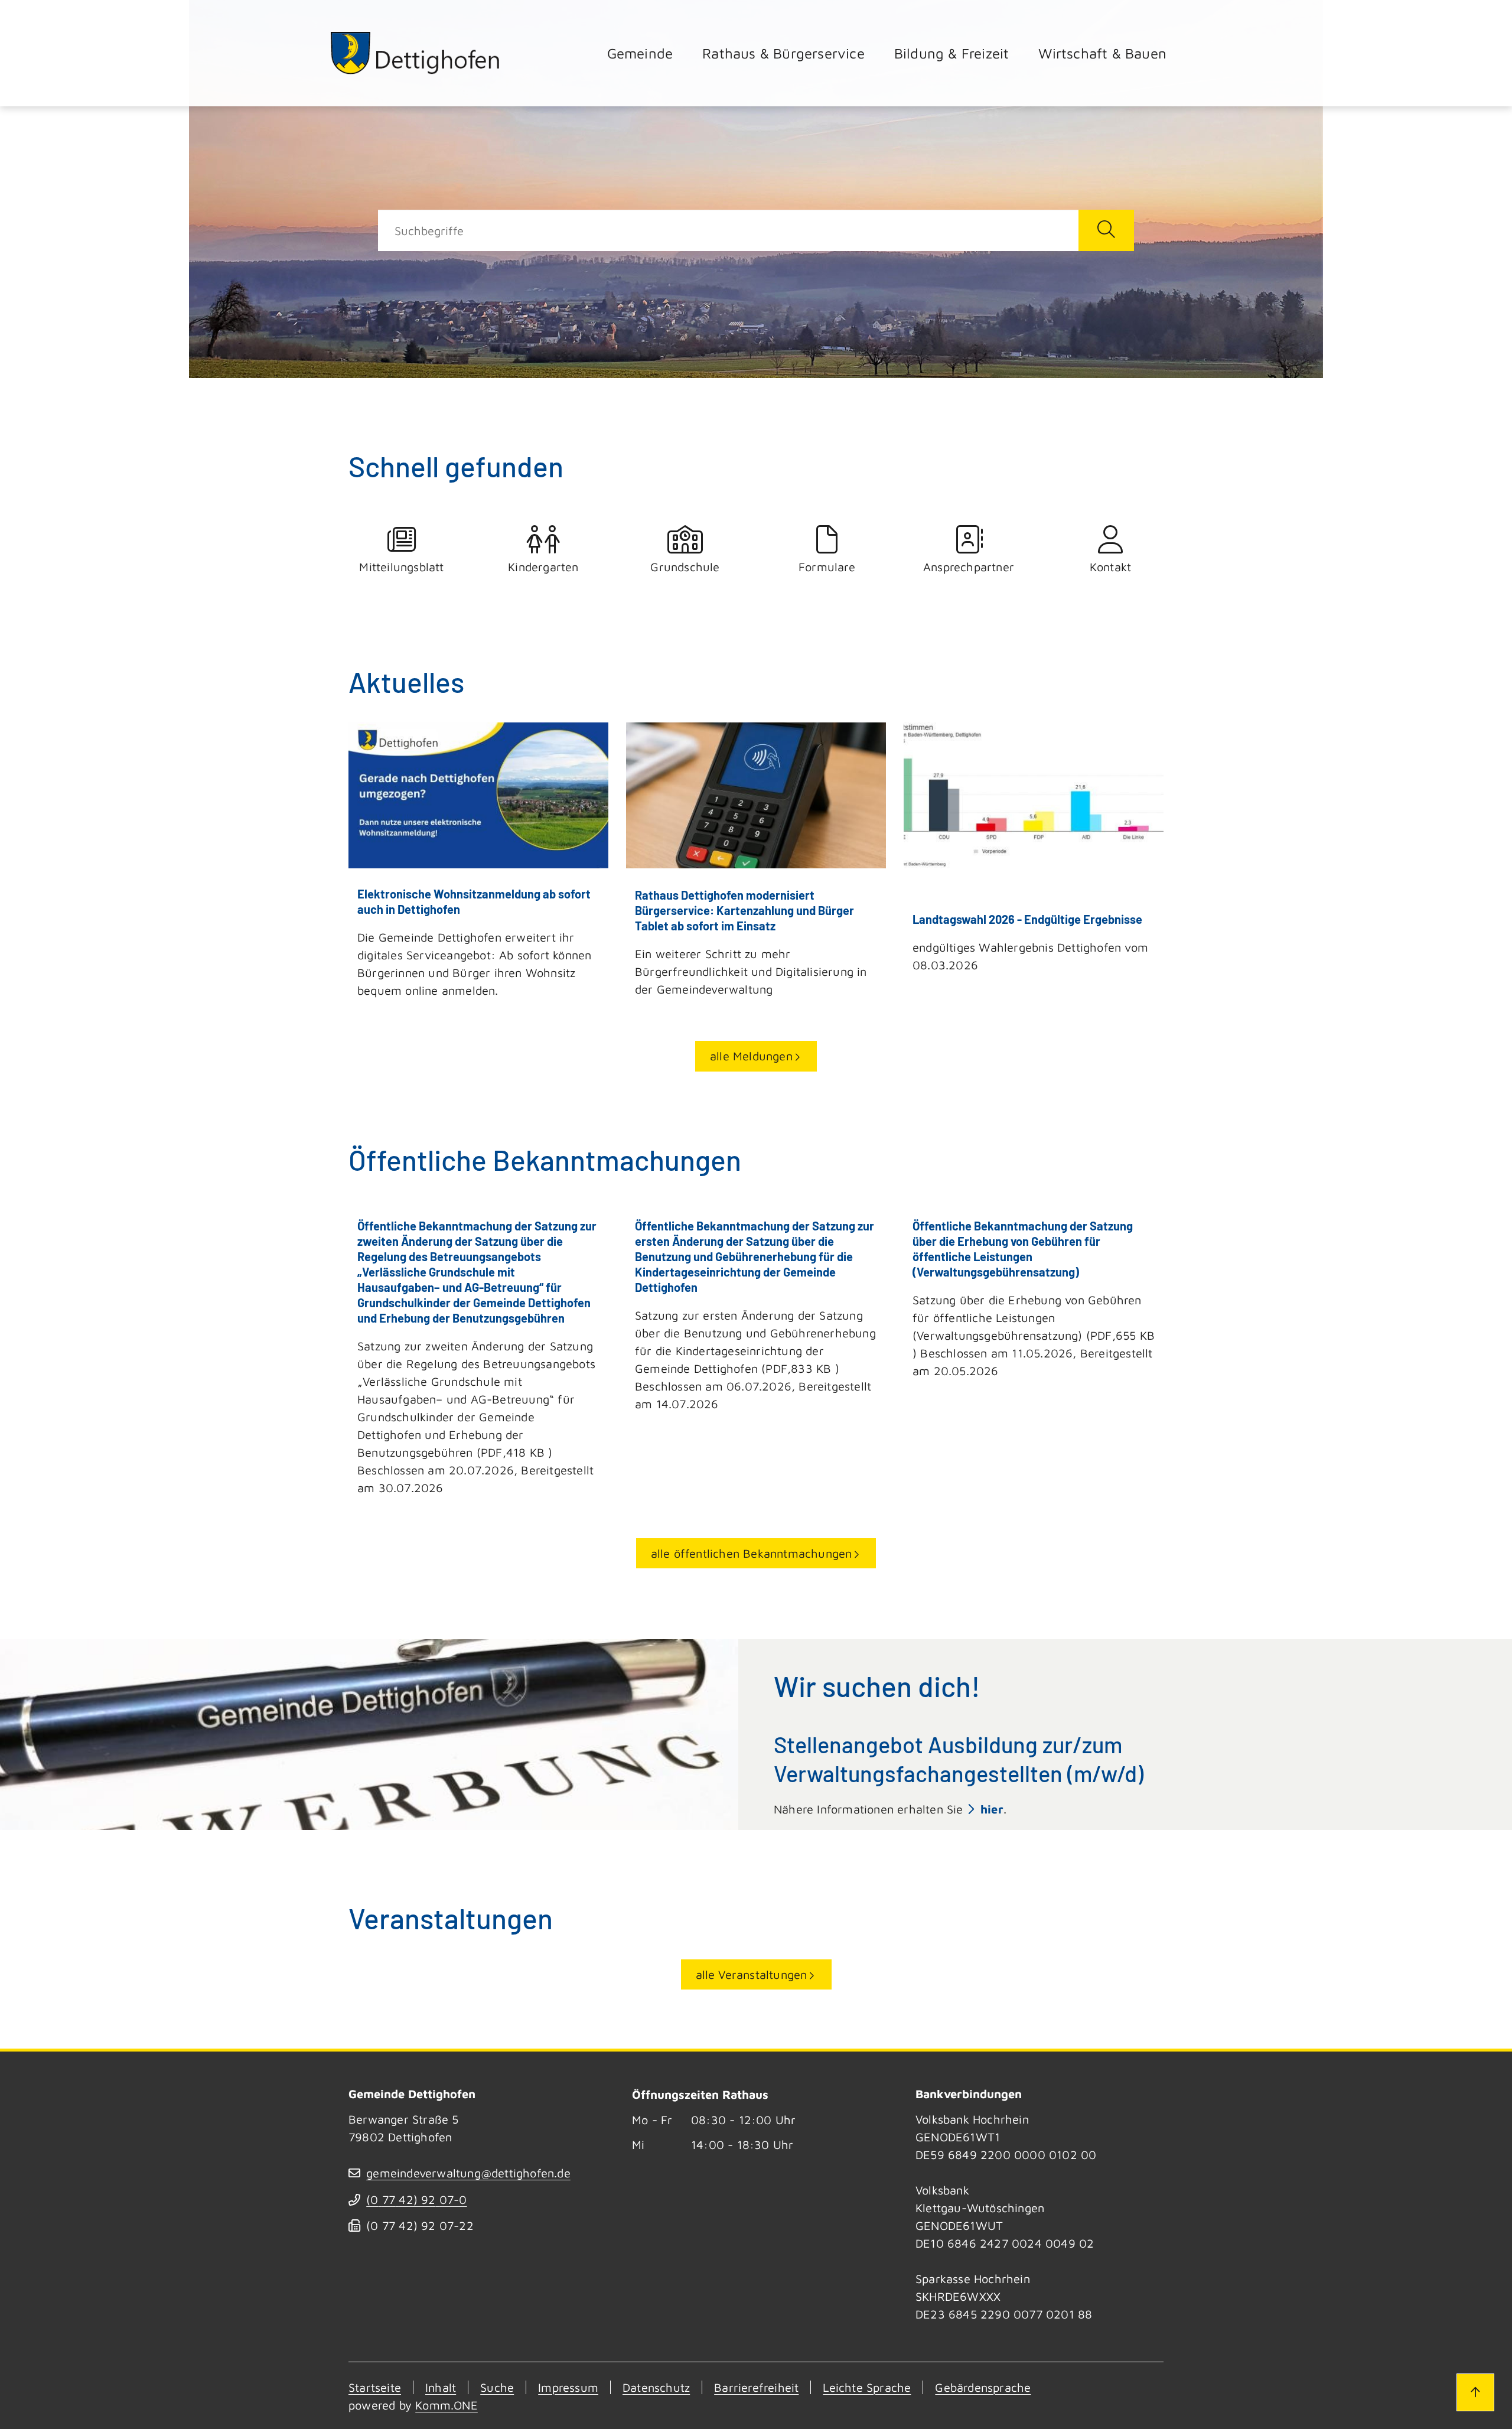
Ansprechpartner (969, 567)
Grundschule (685, 567)
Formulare (827, 567)
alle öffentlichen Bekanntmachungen (752, 1553)
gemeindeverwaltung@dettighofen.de (468, 2173)
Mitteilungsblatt (401, 567)
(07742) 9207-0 (416, 2200)
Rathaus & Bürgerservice (783, 53)
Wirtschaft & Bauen (1102, 53)
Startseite (375, 2387)
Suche (497, 2387)
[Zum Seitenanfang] (1475, 2392)
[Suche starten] (1106, 230)
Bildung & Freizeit (952, 53)
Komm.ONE (447, 2405)
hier (992, 1809)
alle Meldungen (751, 1056)
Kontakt (1110, 567)
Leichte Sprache (867, 2387)
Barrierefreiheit (756, 2387)
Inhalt (441, 2387)
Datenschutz (656, 2387)
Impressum (568, 2387)
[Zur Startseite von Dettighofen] (416, 53)
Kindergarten (543, 567)
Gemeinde (640, 53)
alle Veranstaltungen (752, 1974)
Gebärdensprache (983, 2387)
